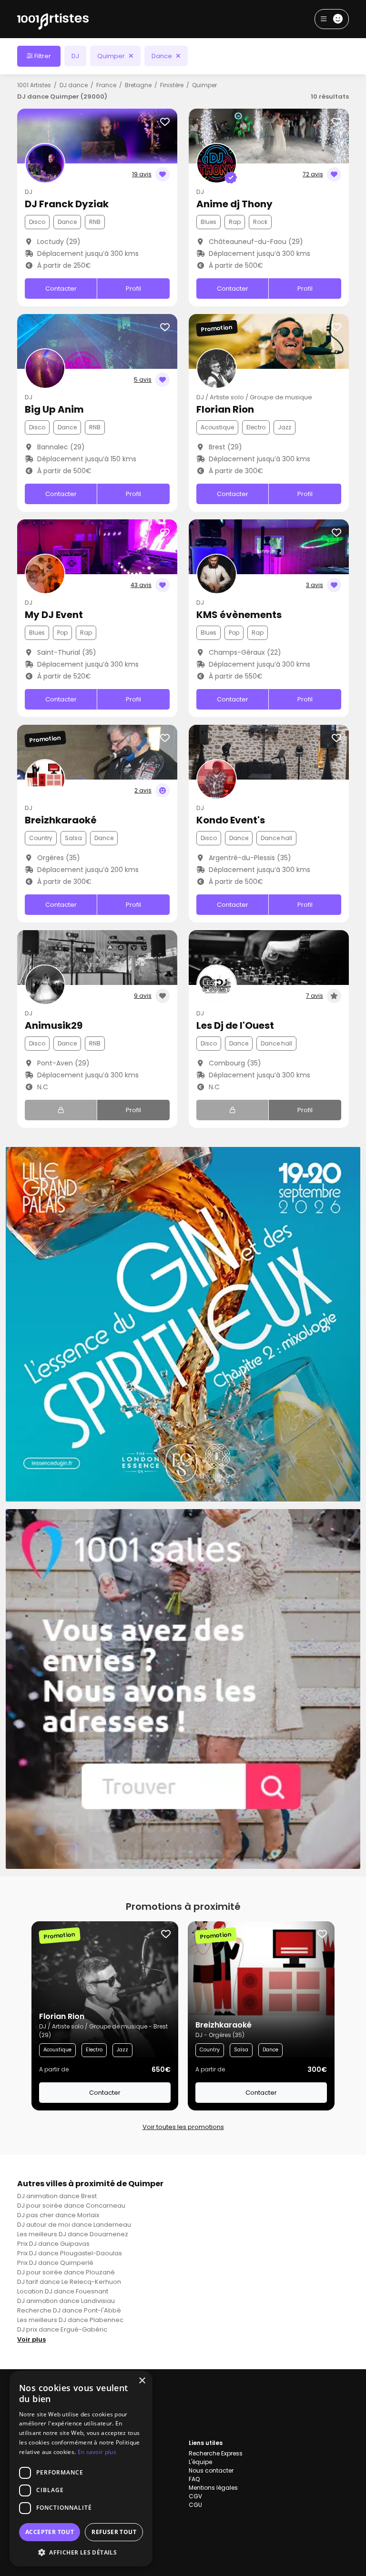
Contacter (61, 289)
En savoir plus (97, 2452)
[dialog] (81, 2469)
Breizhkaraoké (61, 820)
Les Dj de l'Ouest (235, 1025)
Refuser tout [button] (114, 2532)
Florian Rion (225, 409)
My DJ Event (54, 615)
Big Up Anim (54, 409)
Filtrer (42, 56)
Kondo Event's (231, 820)
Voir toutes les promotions (183, 2127)
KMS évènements (239, 615)
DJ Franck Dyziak (67, 204)
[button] (81, 2552)
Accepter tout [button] (50, 2532)
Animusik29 (54, 1025)
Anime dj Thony (234, 204)
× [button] (142, 2381)
